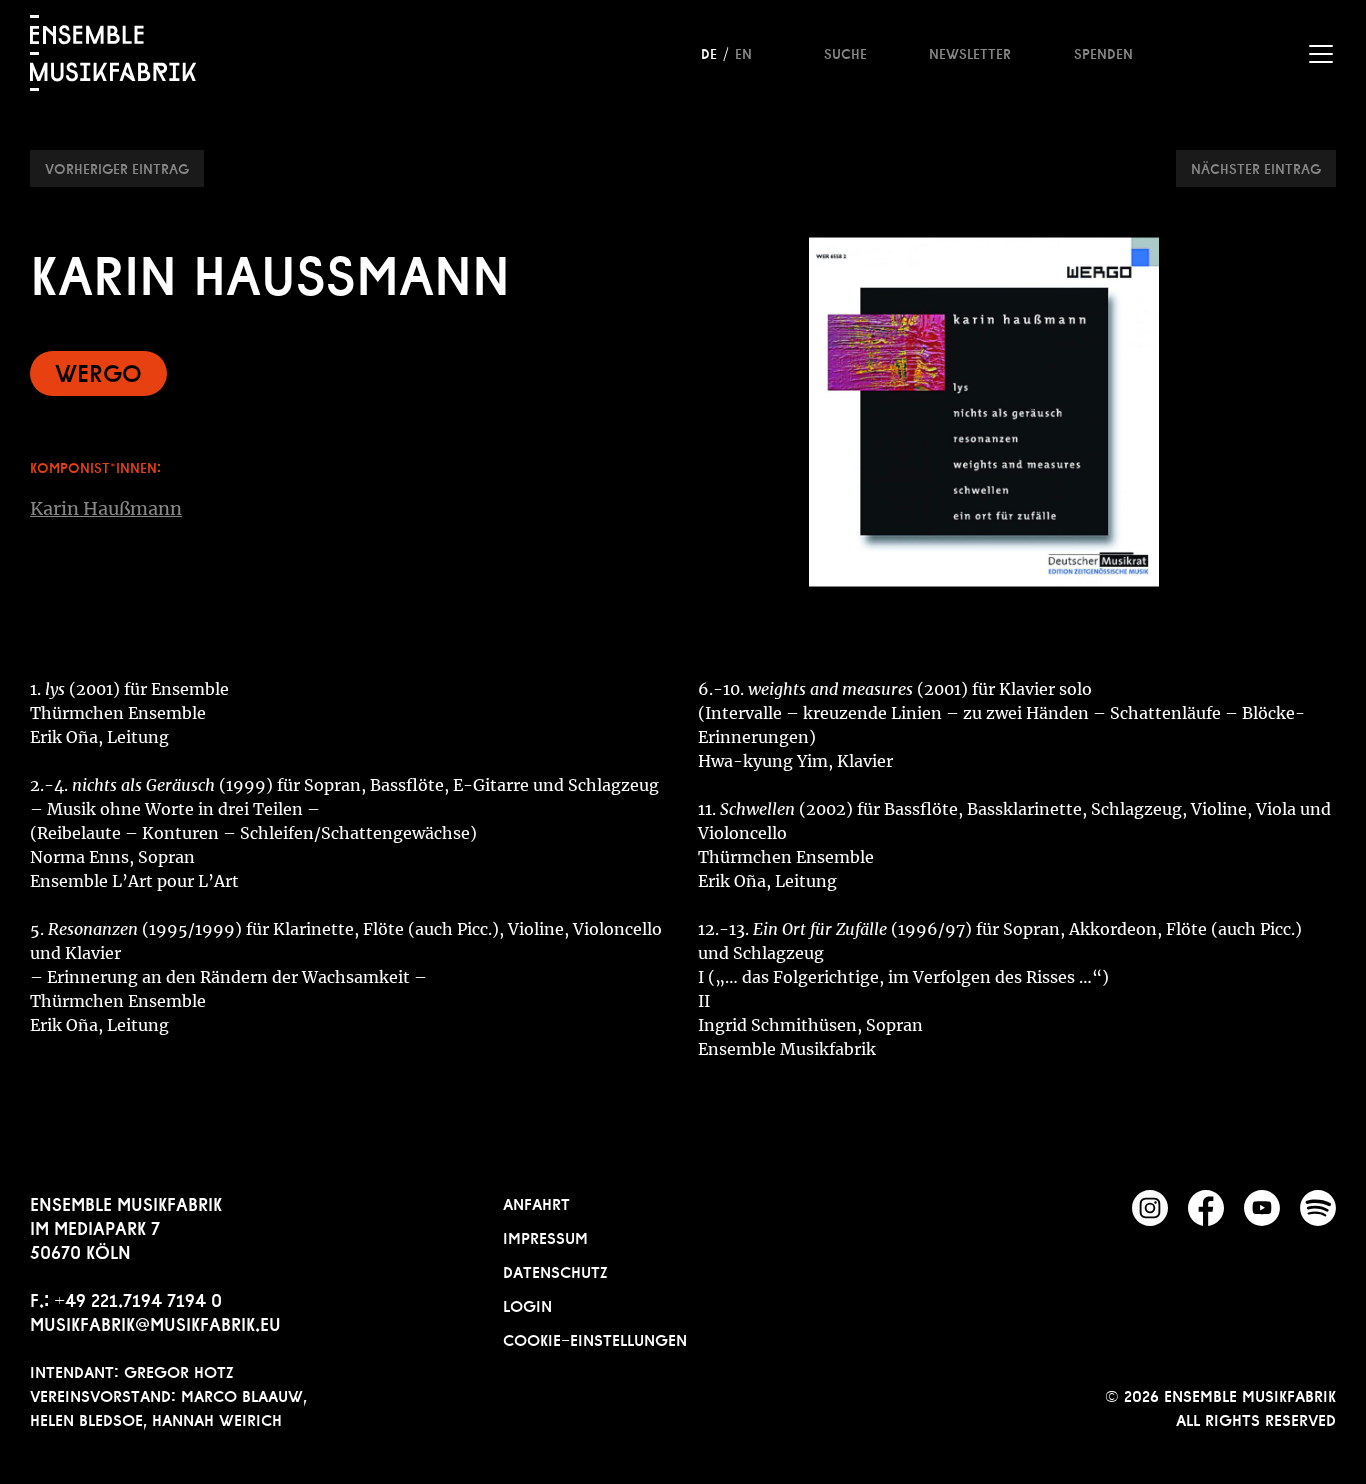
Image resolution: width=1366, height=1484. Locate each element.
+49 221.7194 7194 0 (138, 1298)
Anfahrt (536, 1202)
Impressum (545, 1236)
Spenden (1103, 52)
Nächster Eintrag (1256, 167)
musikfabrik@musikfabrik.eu (155, 1322)
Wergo (98, 371)
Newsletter (970, 52)
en (743, 52)
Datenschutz (555, 1270)
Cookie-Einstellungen (595, 1338)
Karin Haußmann (106, 508)
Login (527, 1304)
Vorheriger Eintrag (117, 167)
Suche (845, 52)
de (709, 52)
